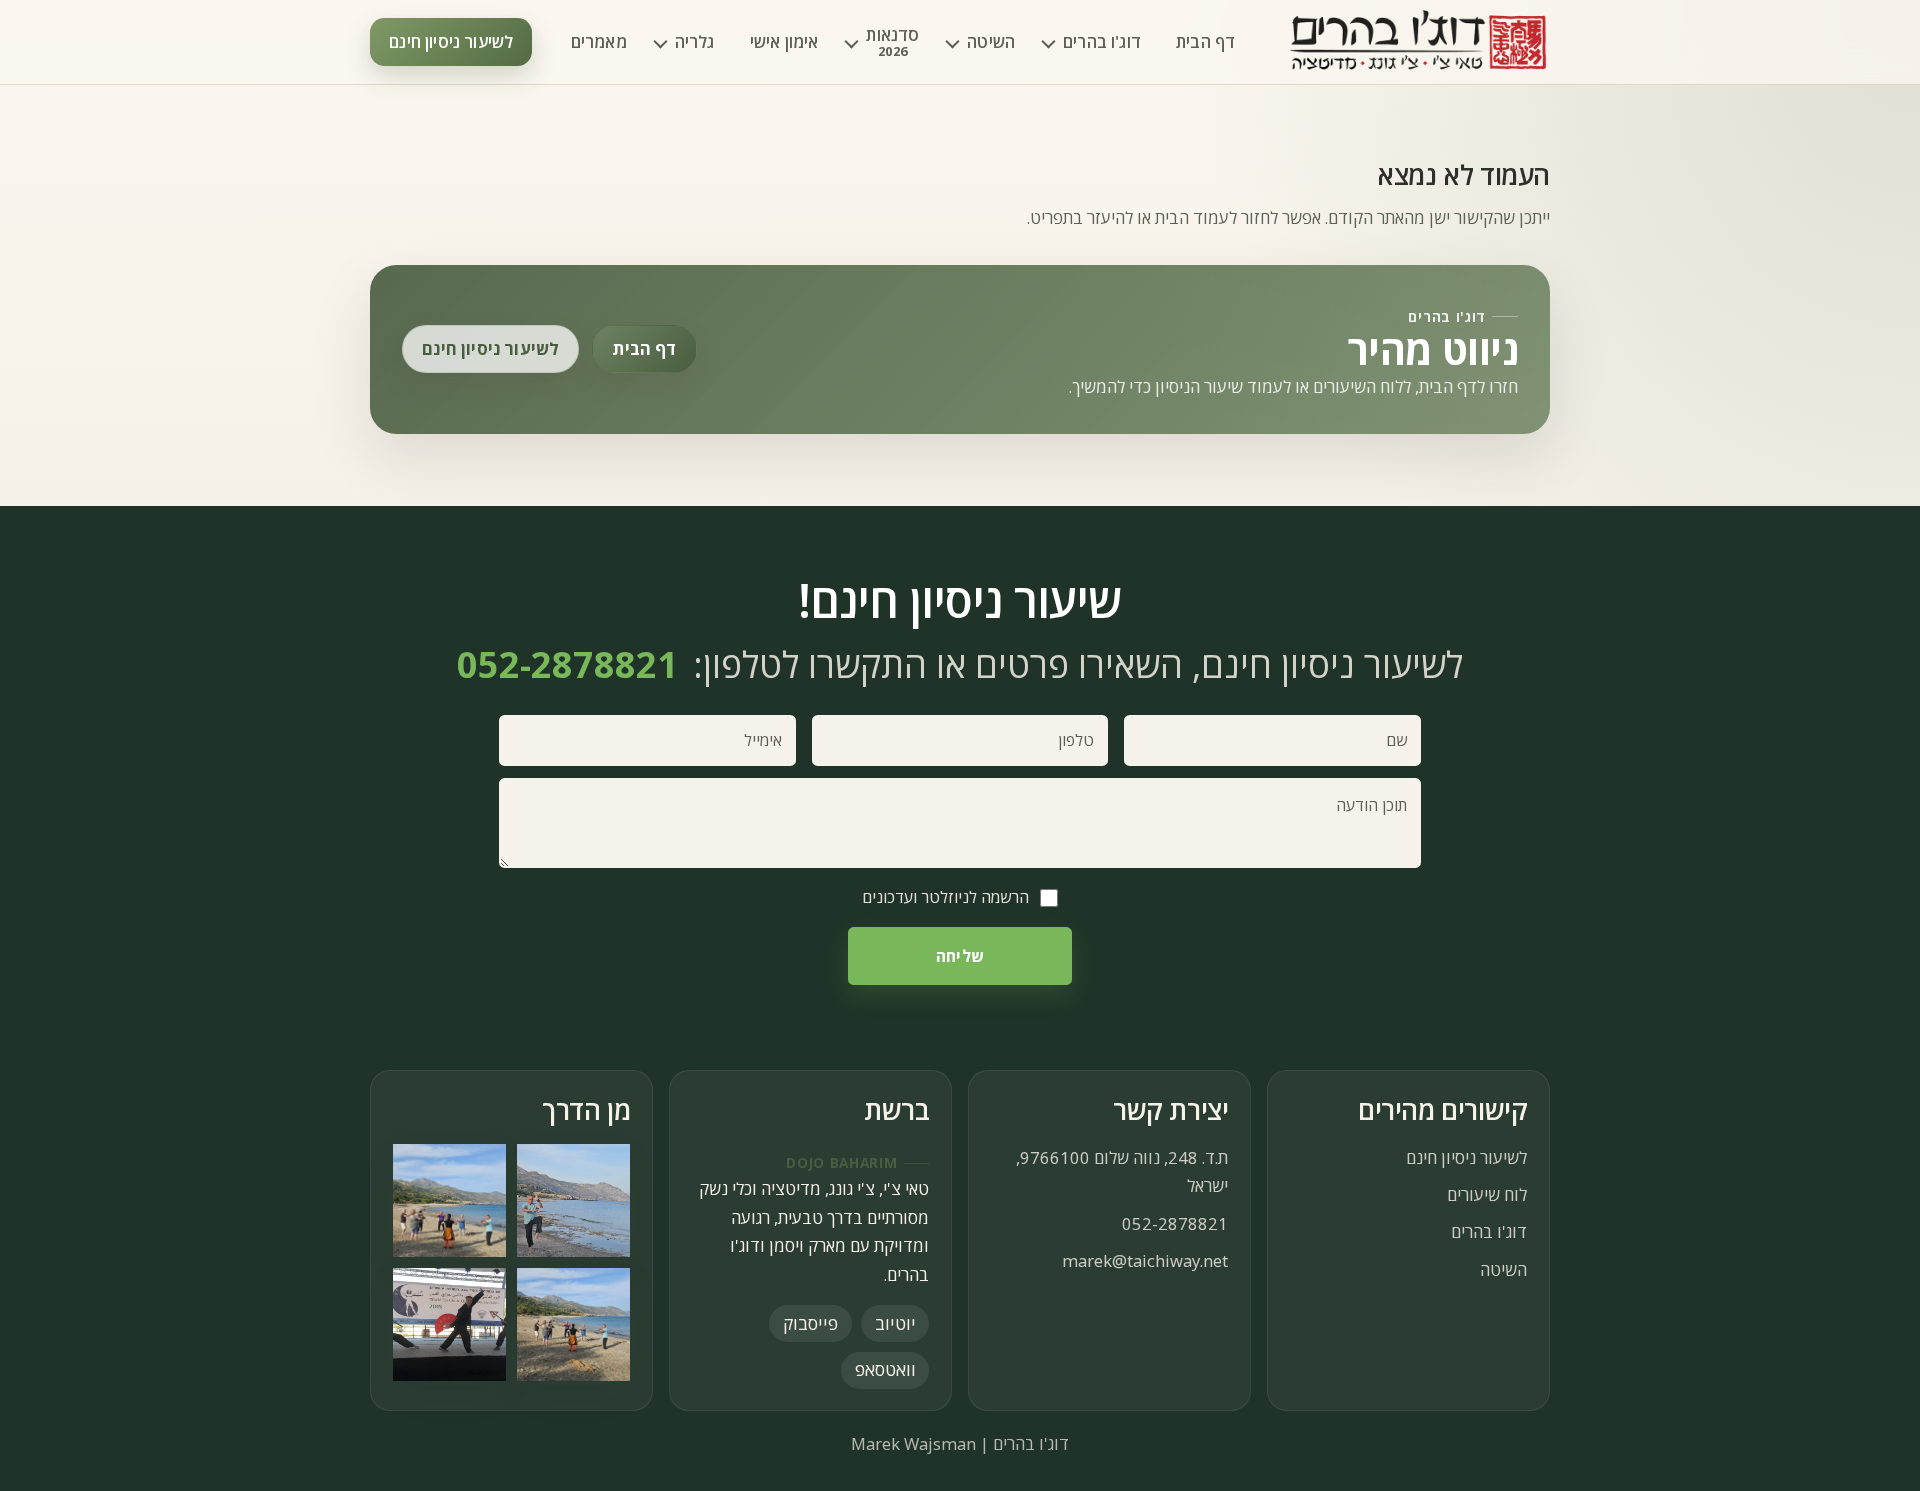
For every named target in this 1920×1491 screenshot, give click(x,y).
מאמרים (599, 41)
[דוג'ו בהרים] (1419, 42)
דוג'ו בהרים (1102, 41)
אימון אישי (784, 41)
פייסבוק (810, 1323)
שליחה (960, 956)
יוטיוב (895, 1323)
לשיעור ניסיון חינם (451, 41)
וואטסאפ (885, 1369)
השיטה (991, 41)
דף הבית (1205, 41)
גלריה (695, 41)
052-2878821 (1175, 1223)
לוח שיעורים (1487, 1194)
